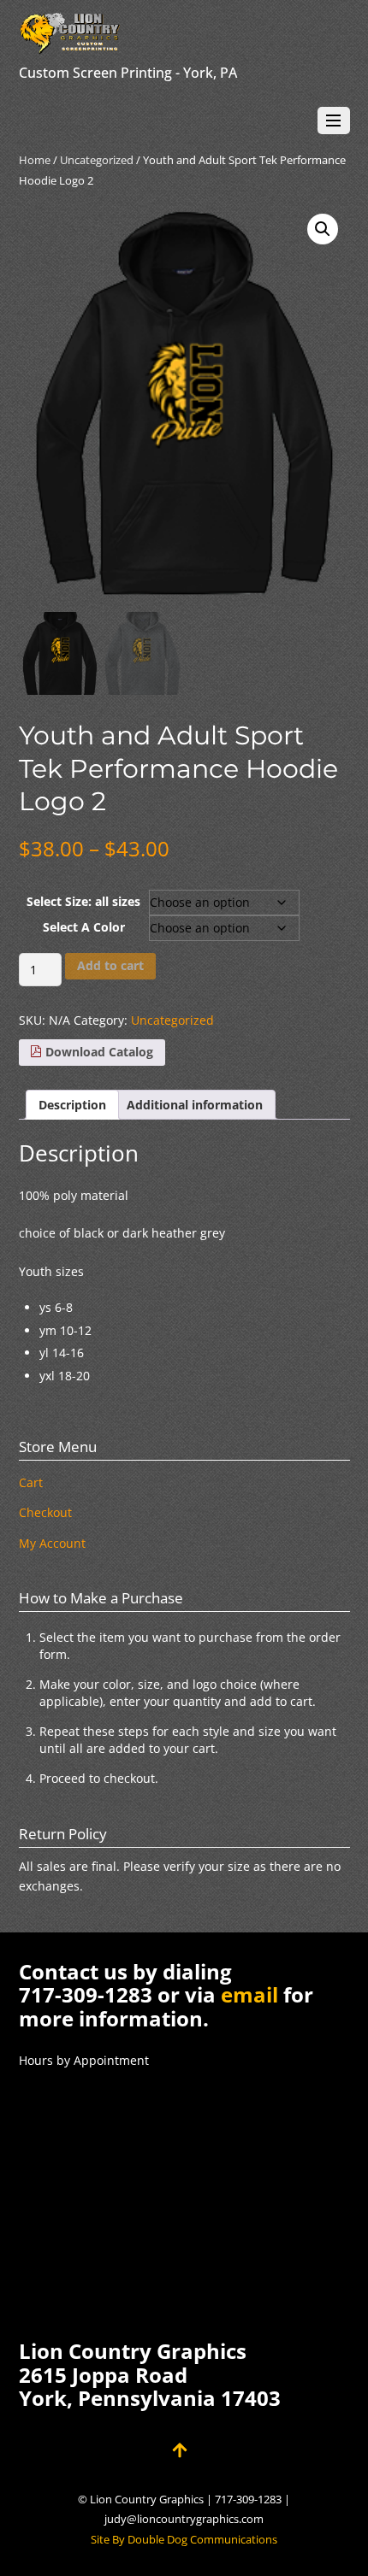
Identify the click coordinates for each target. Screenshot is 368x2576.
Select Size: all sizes (83, 901)
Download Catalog (98, 1052)
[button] (323, 229)
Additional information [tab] (195, 1105)
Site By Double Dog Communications (184, 2540)
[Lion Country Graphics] (70, 46)
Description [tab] (72, 1105)
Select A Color (84, 927)
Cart (31, 1482)
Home (35, 160)
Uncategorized (97, 160)
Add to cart (110, 965)
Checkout (45, 1512)
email (249, 1994)
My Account (52, 1543)
